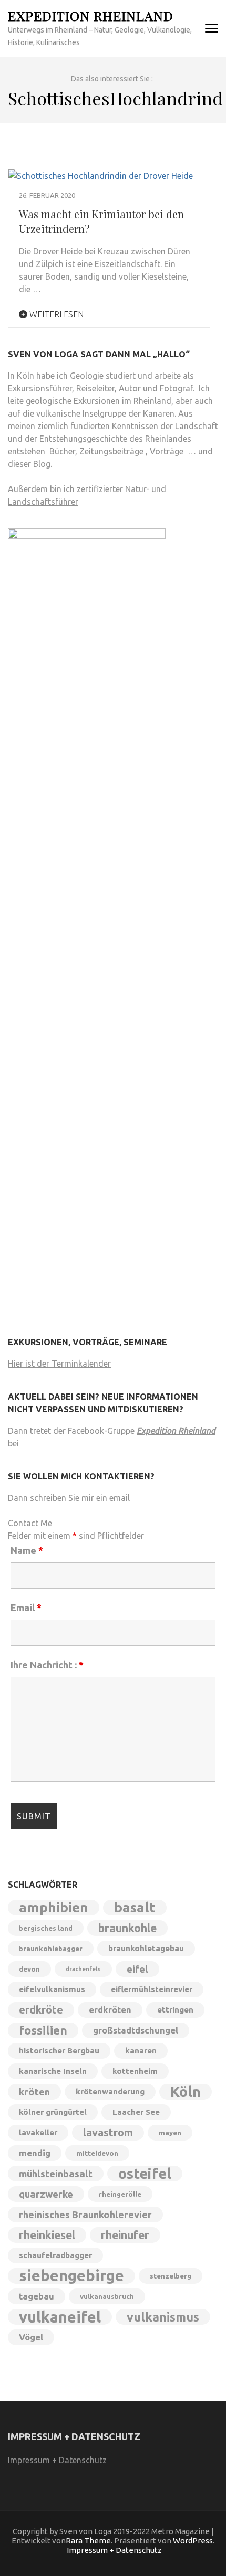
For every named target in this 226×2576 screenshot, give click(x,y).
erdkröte (41, 2010)
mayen (170, 2133)
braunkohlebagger (51, 1949)
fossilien (43, 2030)
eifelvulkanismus (52, 1989)
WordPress (193, 2541)
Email (26, 1608)
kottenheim (135, 2071)
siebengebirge (71, 2276)
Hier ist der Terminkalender (59, 1364)
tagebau (37, 2296)
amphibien (54, 1907)
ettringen (175, 2010)
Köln (186, 2092)
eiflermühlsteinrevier (152, 1989)
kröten (34, 2092)
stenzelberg (171, 2276)
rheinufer (125, 2235)
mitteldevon (97, 2153)
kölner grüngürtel (53, 2112)
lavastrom (108, 2132)
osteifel (145, 2174)
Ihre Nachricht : (47, 1665)
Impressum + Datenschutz (57, 2460)
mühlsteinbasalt (56, 2174)
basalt (135, 1907)
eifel (137, 1969)
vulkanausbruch (107, 2296)
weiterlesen (55, 314)
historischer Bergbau (59, 2051)
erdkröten (110, 2010)
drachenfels (83, 1969)
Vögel (31, 2337)
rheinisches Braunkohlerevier (85, 2215)
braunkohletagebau (146, 1948)
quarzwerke (46, 2194)
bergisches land (46, 1928)
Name (27, 1550)
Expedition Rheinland (91, 15)
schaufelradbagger (55, 2255)
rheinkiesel (47, 2235)
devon (29, 1969)
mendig (35, 2153)
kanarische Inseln (53, 2071)
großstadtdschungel (136, 2030)
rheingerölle (120, 2194)
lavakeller (38, 2132)
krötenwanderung (110, 2091)
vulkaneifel (60, 2317)
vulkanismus (163, 2317)
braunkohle (127, 1928)
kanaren (141, 2051)
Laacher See (136, 2112)
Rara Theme (88, 2541)
